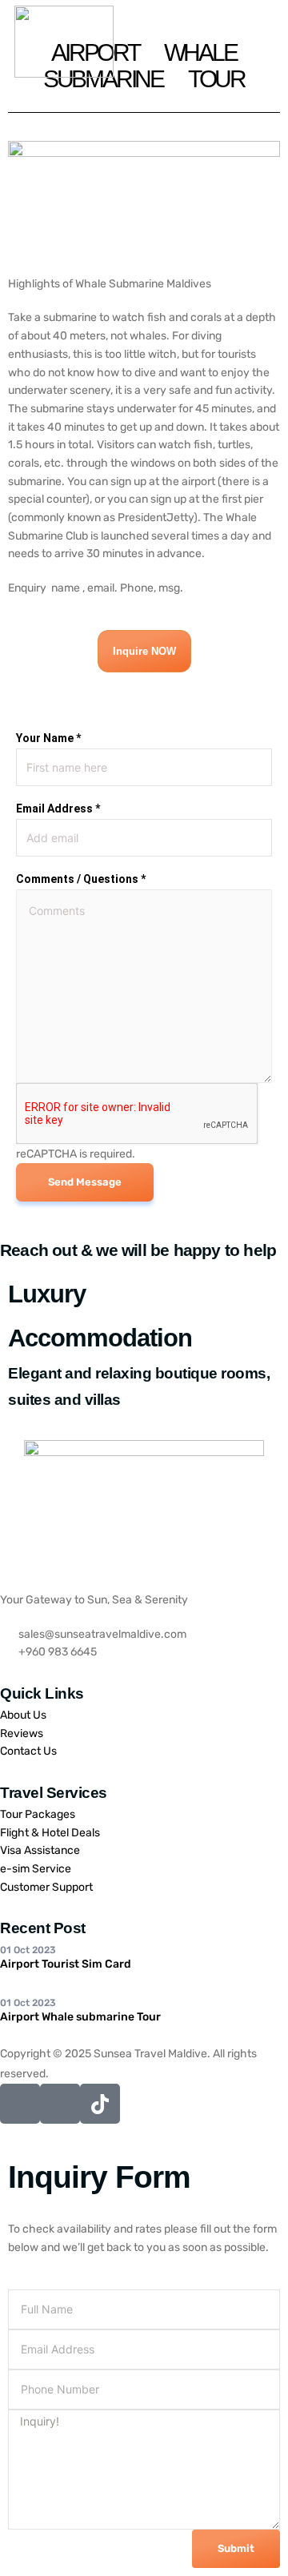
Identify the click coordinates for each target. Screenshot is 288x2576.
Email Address (58, 809)
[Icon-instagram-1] (60, 2104)
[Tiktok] (100, 2104)
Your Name (48, 738)
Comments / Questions (81, 879)
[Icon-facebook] (20, 2104)
